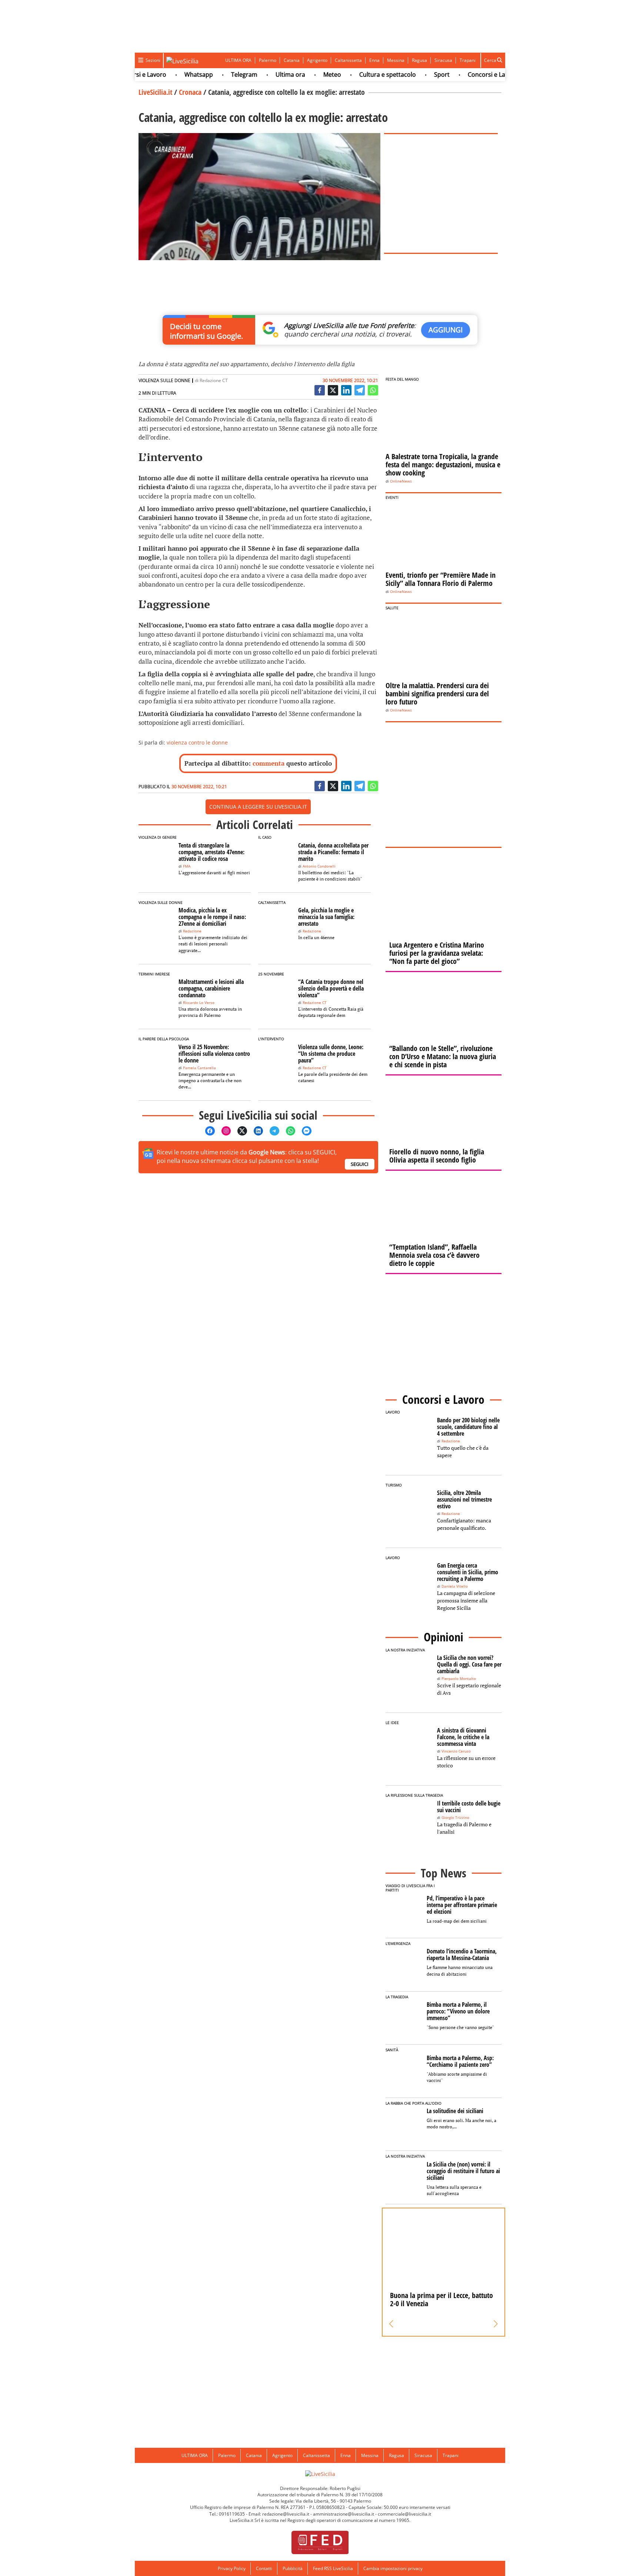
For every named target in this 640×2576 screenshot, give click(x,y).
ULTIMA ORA (238, 60)
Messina (396, 60)
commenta (269, 763)
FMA (187, 866)
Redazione (192, 931)
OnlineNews (401, 481)
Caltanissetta (348, 60)
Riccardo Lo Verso (199, 1003)
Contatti (264, 2568)
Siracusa (443, 60)
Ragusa (419, 60)
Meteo (303, 74)
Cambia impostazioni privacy (393, 2568)
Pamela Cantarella (199, 1068)
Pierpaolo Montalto (459, 1679)
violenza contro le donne (197, 742)
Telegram (215, 74)
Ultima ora (261, 74)
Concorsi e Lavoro (463, 74)
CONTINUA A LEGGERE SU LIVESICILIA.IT (258, 807)
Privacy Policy (232, 2568)
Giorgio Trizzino (455, 1818)
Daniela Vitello (455, 1586)
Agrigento (317, 60)
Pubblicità (293, 2568)
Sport (412, 74)
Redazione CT (214, 380)
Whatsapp (169, 74)
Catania (292, 60)
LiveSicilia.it (155, 92)
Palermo (268, 60)
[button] (391, 2324)
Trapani (468, 60)
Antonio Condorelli (319, 866)
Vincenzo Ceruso (456, 1751)
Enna (374, 60)
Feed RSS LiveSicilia (333, 2568)
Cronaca (190, 92)
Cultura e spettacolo (358, 74)
